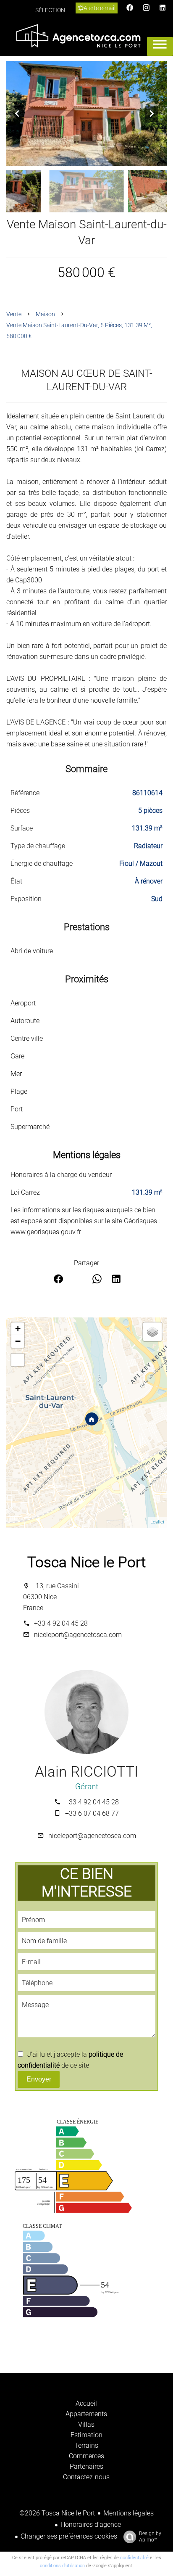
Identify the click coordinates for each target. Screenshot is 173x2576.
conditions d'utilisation (62, 2566)
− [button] (18, 1341)
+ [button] (18, 1329)
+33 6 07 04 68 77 (92, 1813)
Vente (14, 314)
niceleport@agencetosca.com (78, 1635)
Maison (45, 314)
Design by (150, 2537)
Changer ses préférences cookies (69, 2536)
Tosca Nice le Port (86, 1562)
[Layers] (152, 1332)
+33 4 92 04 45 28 (61, 1623)
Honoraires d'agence (91, 2524)
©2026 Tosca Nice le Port (57, 2513)
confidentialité (134, 2558)
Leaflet (157, 1522)
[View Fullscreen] (18, 1360)
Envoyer (39, 2079)
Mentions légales (128, 2513)
